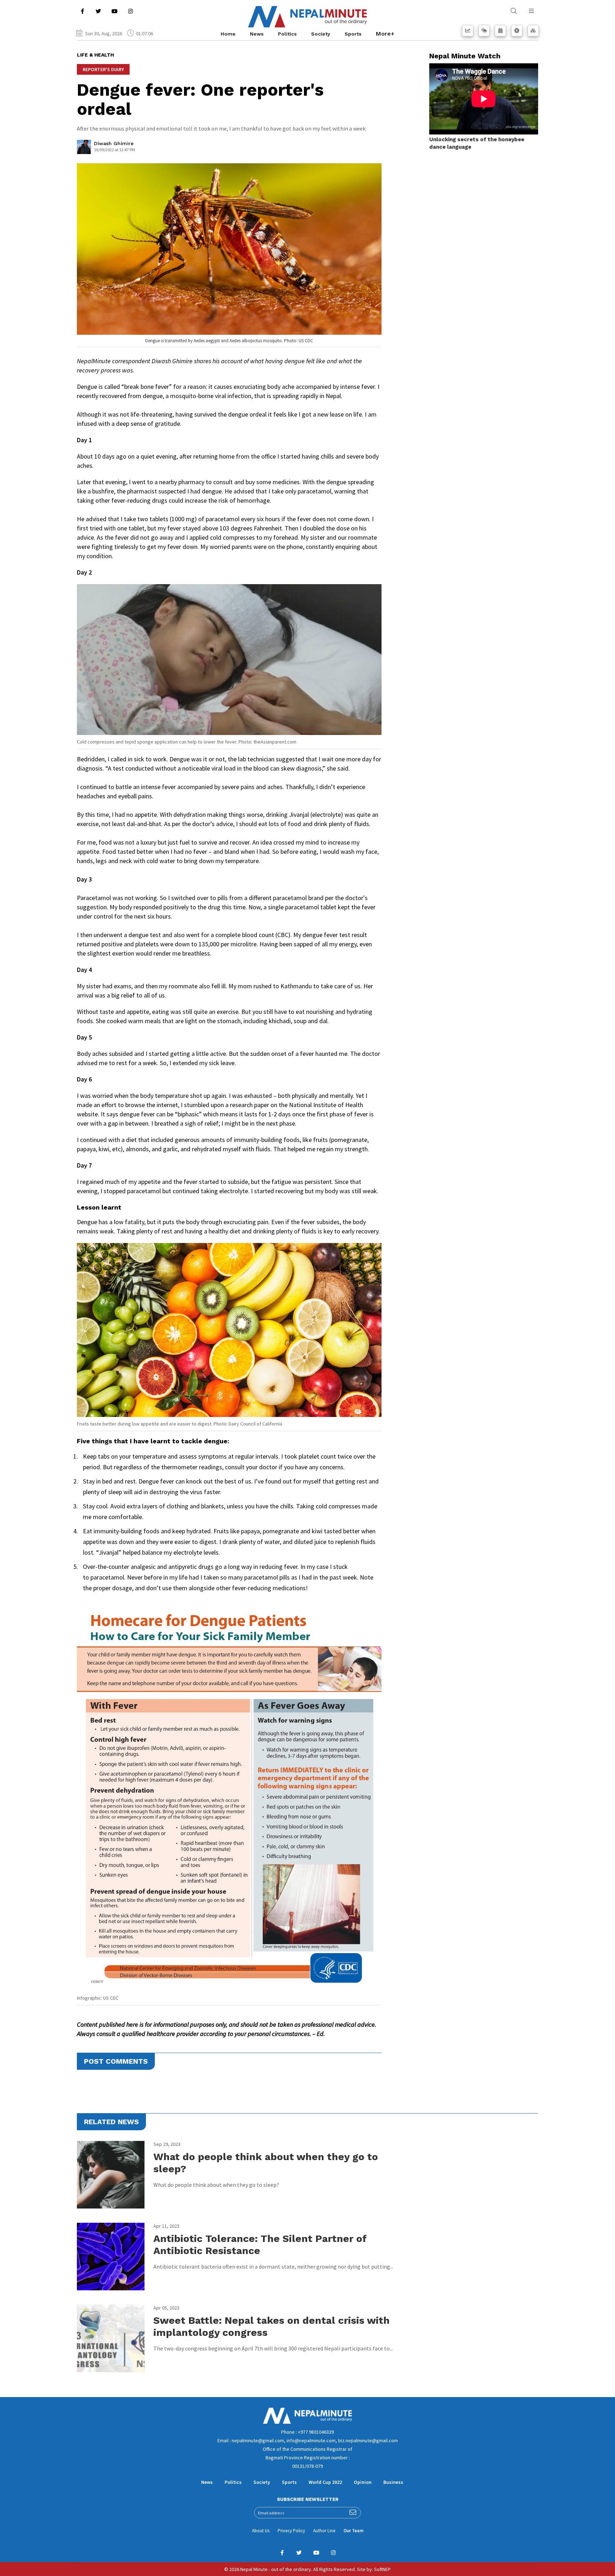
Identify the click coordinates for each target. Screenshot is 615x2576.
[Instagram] (130, 11)
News (257, 34)
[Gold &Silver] (533, 31)
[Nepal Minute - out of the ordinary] (307, 2422)
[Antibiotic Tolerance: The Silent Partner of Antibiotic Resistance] (111, 2257)
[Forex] (517, 31)
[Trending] (468, 31)
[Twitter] (98, 11)
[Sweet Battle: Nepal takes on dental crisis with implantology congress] (111, 2338)
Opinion (363, 2482)
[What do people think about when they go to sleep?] (111, 2175)
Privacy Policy (291, 2531)
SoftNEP (382, 2569)
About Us (261, 2531)
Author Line (324, 2531)
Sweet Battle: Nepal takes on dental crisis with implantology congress (272, 2326)
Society (321, 34)
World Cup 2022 (325, 2482)
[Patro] (500, 31)
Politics (287, 34)
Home (228, 34)
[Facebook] (82, 11)
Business (393, 2482)
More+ (385, 34)
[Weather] (484, 31)
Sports (353, 34)
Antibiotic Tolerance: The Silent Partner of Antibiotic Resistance (260, 2245)
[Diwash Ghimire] (84, 149)
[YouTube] (114, 11)
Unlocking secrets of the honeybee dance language (477, 143)
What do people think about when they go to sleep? (266, 2163)
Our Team (353, 2531)
